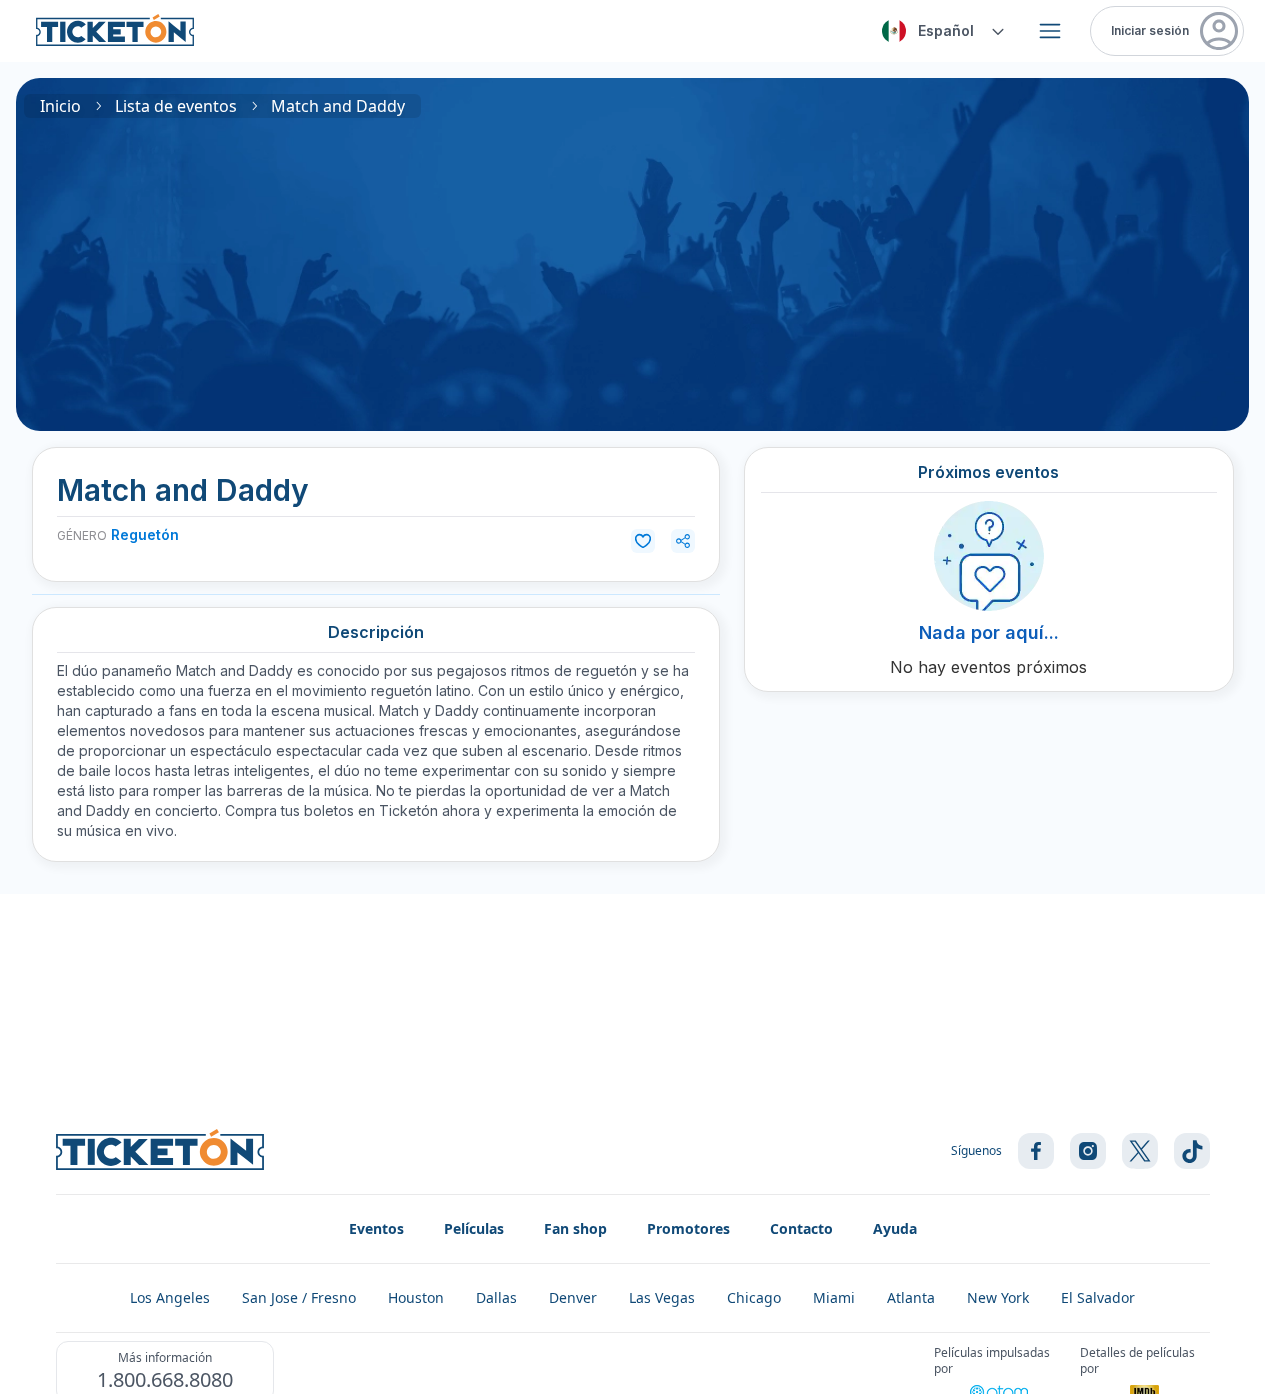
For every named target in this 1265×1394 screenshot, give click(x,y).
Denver (573, 1297)
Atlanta (911, 1297)
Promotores (688, 1228)
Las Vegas (662, 1297)
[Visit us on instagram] (1088, 1151)
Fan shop (575, 1228)
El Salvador (1098, 1297)
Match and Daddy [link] (338, 106)
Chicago (754, 1297)
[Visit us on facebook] (1036, 1151)
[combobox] (940, 31)
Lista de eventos (176, 106)
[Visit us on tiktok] (1192, 1151)
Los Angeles (170, 1297)
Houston (416, 1297)
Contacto (801, 1228)
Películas (474, 1228)
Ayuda (895, 1228)
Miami (834, 1297)
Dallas (496, 1297)
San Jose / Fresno (299, 1297)
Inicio (60, 106)
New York (998, 1297)
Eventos (376, 1228)
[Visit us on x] (1140, 1151)
